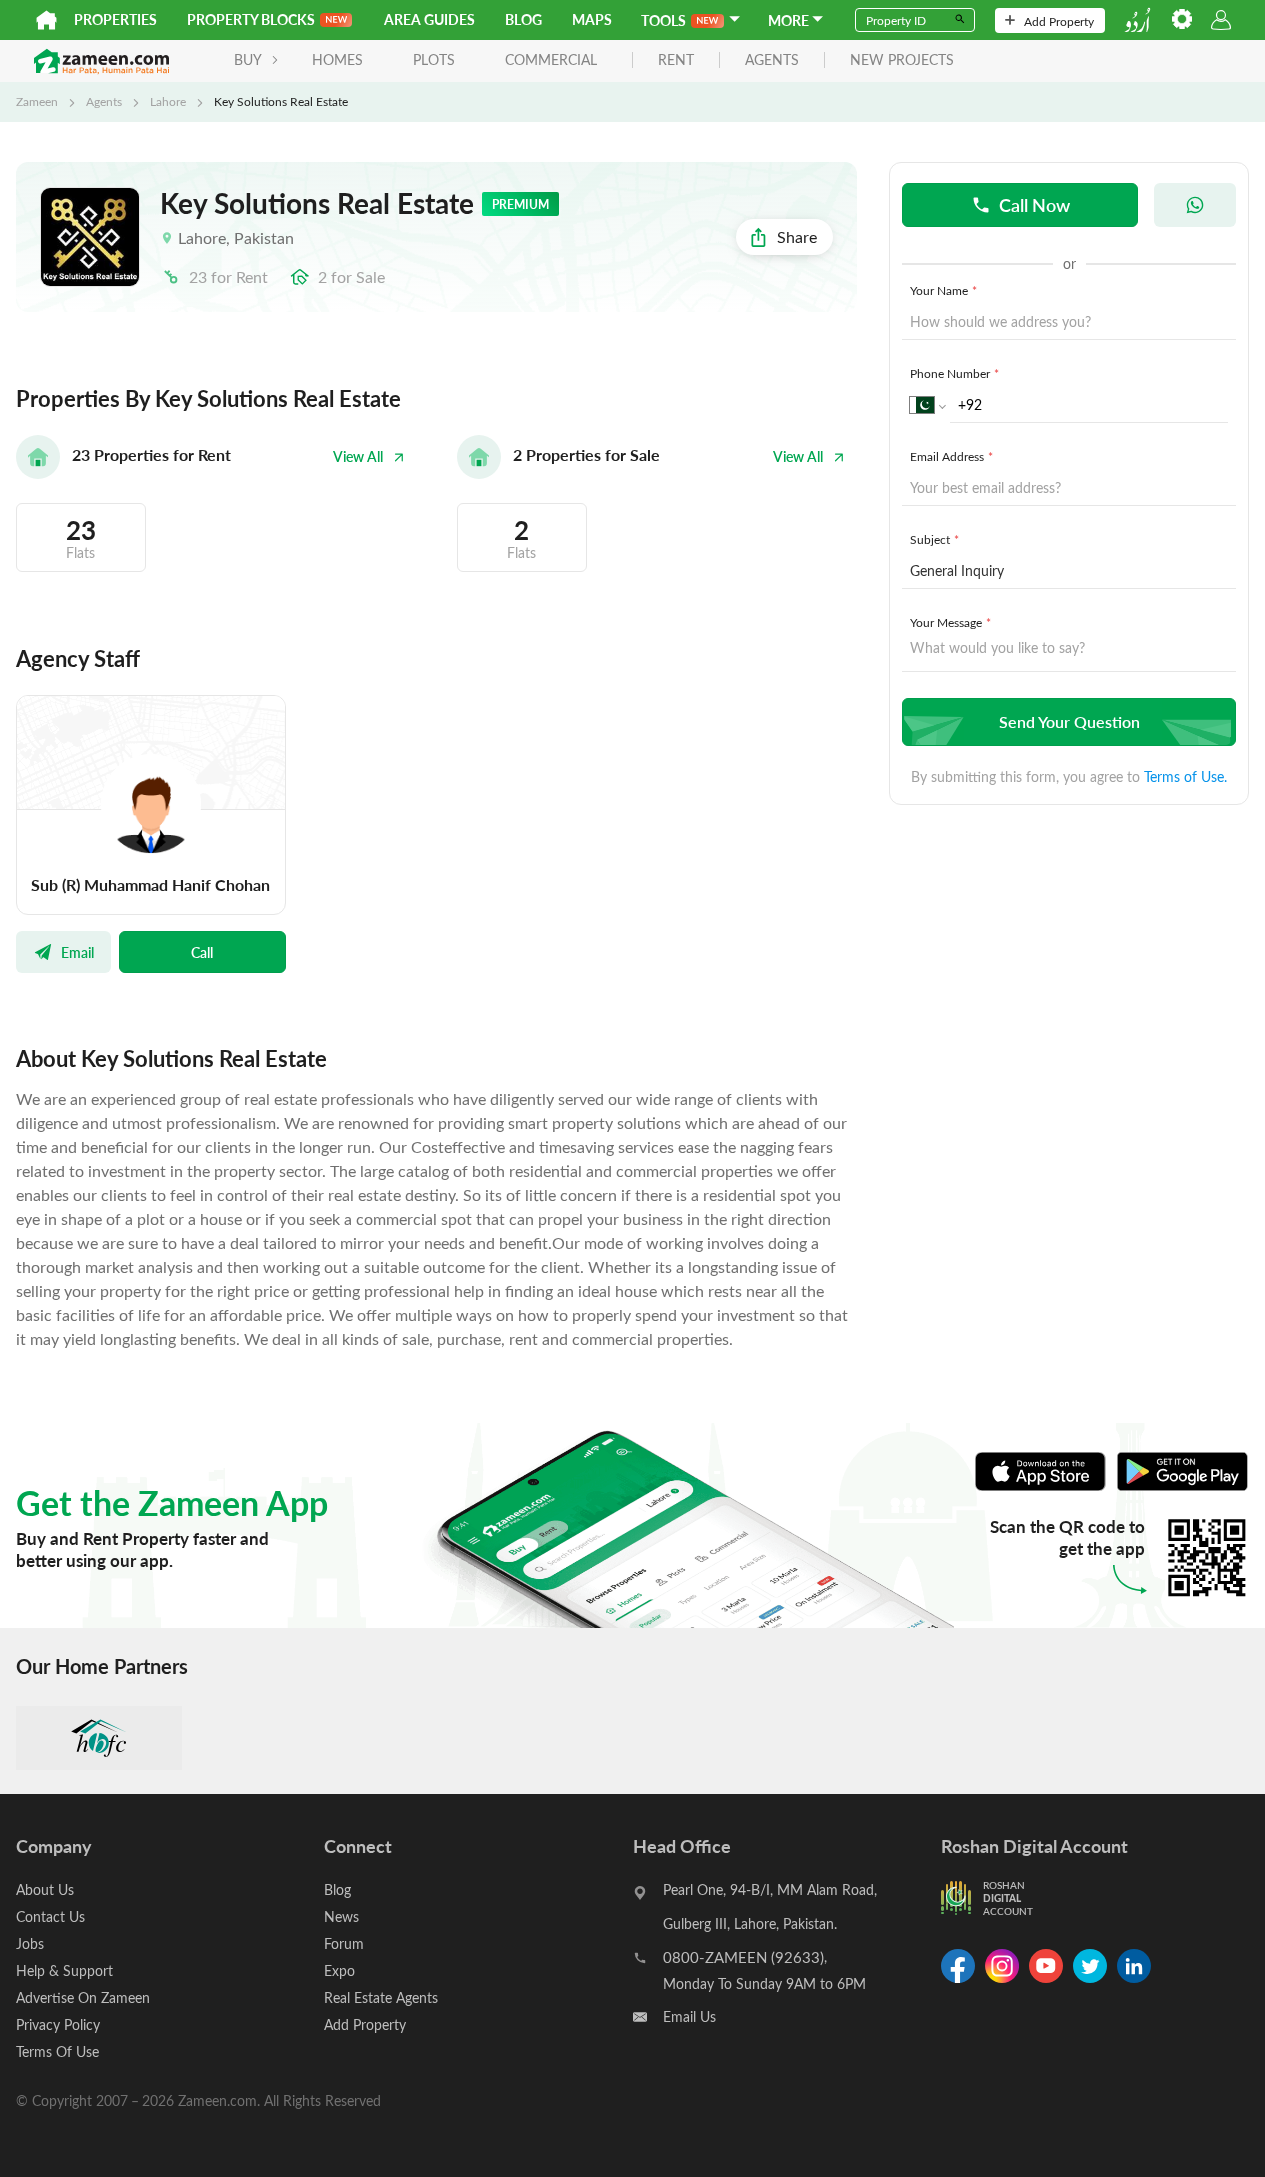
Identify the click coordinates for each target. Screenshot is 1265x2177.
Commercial (551, 59)
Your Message (950, 622)
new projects (902, 60)
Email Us (689, 2016)
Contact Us (50, 1916)
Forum (344, 1943)
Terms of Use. (1185, 776)
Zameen (37, 101)
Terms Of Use (57, 2051)
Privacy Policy (58, 2024)
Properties (115, 19)
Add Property (1059, 21)
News (341, 1916)
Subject (934, 539)
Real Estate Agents (381, 1997)
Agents (104, 101)
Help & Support (64, 1970)
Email (77, 952)
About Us (45, 1889)
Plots (434, 59)
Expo (339, 1970)
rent (676, 60)
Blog (523, 19)
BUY (248, 59)
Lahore (168, 101)
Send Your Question (1069, 721)
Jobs (30, 1943)
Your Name (943, 290)
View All (358, 456)
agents (772, 60)
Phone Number (954, 373)
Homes (337, 59)
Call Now (1034, 204)
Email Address (951, 456)
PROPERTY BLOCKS (251, 19)
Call (202, 952)
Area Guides (429, 19)
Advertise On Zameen (83, 1997)
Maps (592, 19)
